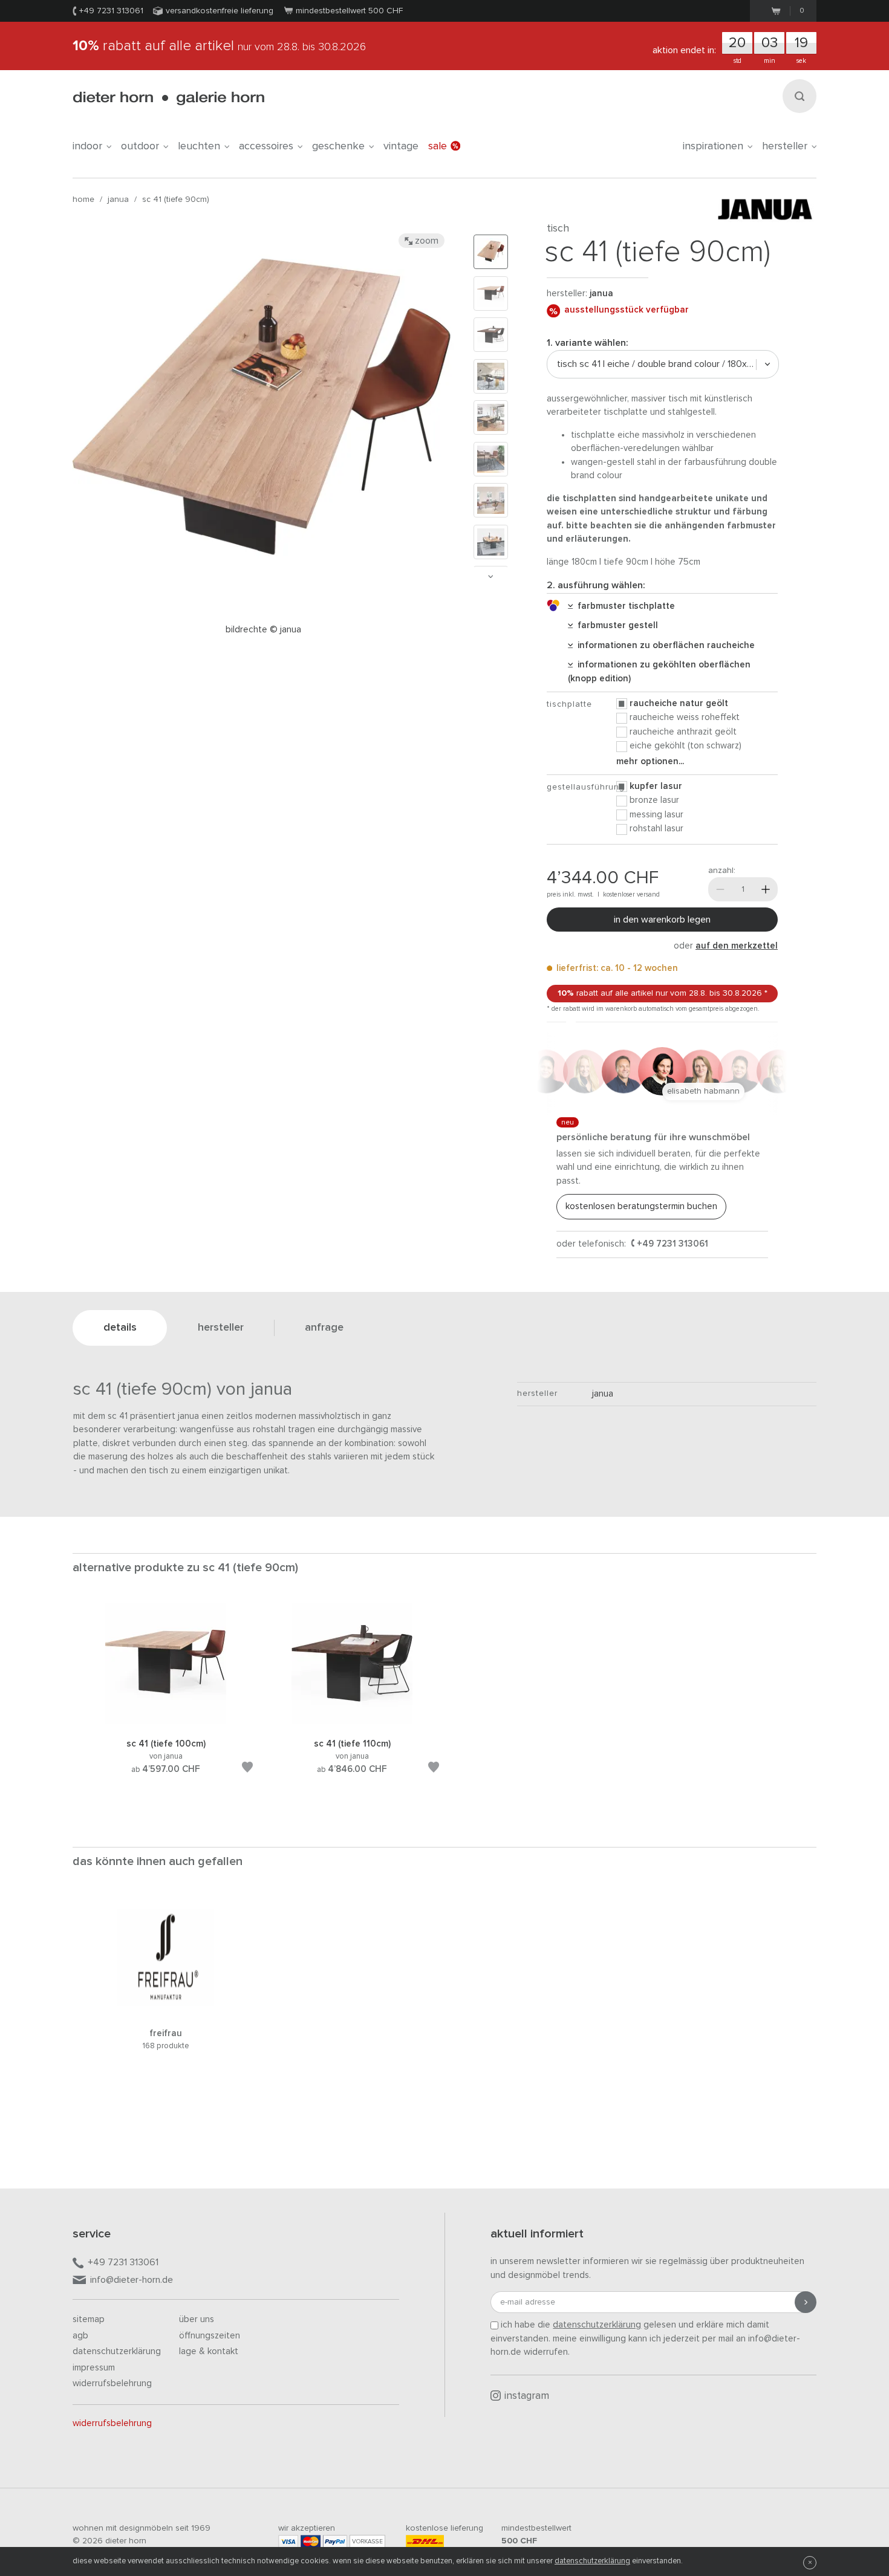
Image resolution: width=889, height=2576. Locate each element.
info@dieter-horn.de (132, 2280)
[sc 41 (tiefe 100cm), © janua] (166, 1722)
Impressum (94, 2368)
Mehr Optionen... (650, 761)
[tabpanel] (166, 1703)
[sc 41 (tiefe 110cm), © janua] (352, 1722)
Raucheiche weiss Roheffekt (685, 717)
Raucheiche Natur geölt (679, 703)
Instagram (527, 2396)
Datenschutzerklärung (117, 2351)
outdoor (140, 146)
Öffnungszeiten (210, 2336)
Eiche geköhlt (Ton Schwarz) (685, 746)
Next (490, 576)
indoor (87, 146)
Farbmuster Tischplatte (624, 606)
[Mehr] (766, 889)
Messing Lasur (656, 815)
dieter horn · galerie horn (168, 98)
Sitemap (89, 2319)
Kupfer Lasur (656, 786)
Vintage (401, 146)
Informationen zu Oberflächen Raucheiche (664, 645)
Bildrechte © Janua (263, 630)
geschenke (338, 146)
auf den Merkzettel (737, 946)
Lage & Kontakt (209, 2351)
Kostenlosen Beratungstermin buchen (641, 1206)
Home (83, 200)
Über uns (197, 2319)
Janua (118, 200)
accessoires (266, 146)
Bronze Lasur (654, 800)
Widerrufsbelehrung (112, 2383)
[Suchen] (799, 96)
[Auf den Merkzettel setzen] (247, 1769)
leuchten (199, 146)
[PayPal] (335, 2541)
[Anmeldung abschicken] (806, 2302)
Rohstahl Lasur (656, 829)
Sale (438, 146)
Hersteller (785, 146)
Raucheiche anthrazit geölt (683, 732)
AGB (80, 2336)
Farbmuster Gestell (615, 625)
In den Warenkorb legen (662, 920)
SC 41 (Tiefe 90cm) (176, 200)
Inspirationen (713, 146)
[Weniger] (720, 889)
